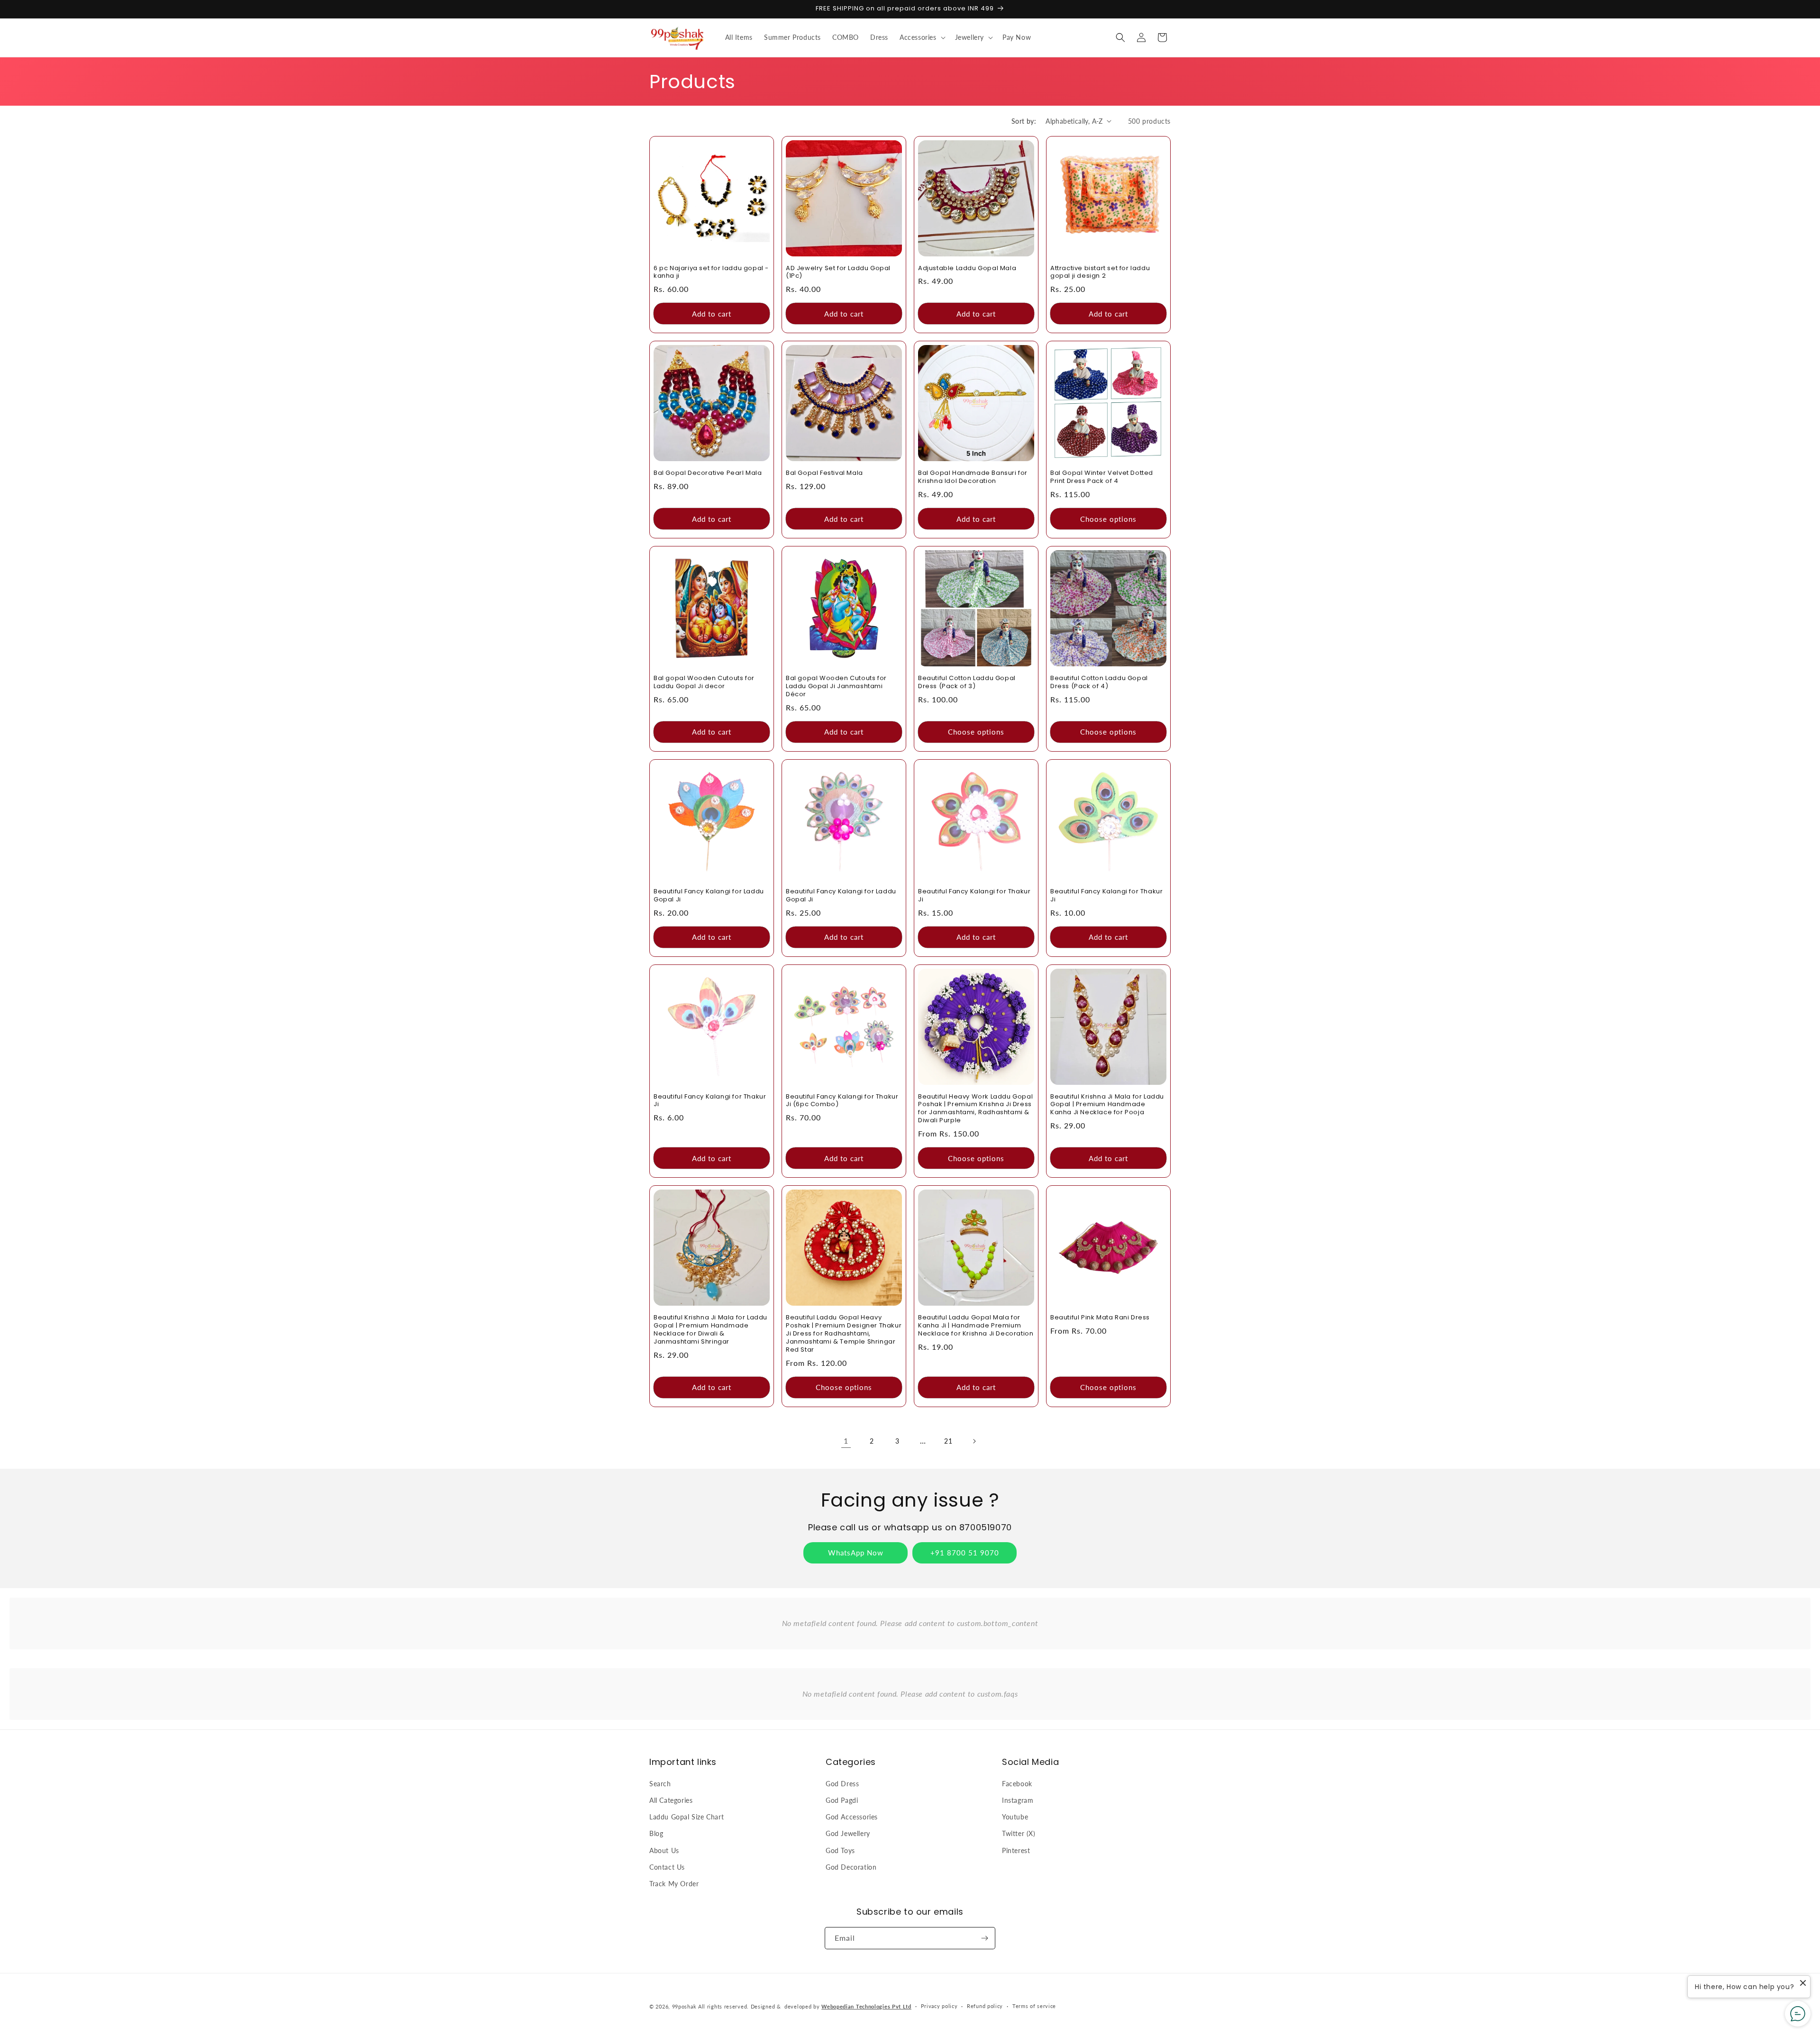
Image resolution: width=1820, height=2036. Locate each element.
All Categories (671, 1800)
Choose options (1108, 519)
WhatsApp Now (856, 1553)
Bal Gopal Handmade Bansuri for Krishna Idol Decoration (973, 477)
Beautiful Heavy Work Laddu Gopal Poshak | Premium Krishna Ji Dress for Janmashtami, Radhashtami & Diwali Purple (975, 1109)
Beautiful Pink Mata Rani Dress (1100, 1318)
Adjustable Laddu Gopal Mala (967, 268)
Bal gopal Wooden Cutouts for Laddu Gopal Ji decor (704, 682)
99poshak (684, 2006)
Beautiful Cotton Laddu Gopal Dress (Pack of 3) (967, 682)
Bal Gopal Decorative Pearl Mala (708, 473)
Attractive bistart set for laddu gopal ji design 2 (1100, 273)
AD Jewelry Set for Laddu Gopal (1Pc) (838, 273)
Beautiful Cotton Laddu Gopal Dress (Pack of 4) (1099, 682)
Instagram (1018, 1800)
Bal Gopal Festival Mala (824, 473)
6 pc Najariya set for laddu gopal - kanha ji (711, 273)
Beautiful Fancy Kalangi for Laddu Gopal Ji (709, 896)
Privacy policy (939, 2006)
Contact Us (667, 1867)
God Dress (842, 1784)
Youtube (1015, 1817)
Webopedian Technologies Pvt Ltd (866, 2006)
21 (948, 1441)
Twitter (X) (1019, 1833)
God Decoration (851, 1867)
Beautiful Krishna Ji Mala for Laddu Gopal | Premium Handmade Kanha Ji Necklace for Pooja (1107, 1105)
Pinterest (1016, 1850)
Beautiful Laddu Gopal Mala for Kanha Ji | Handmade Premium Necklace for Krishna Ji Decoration (976, 1326)
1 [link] (846, 1441)
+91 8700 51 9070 (965, 1553)
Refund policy (985, 2006)
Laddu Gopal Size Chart (687, 1817)
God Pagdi (842, 1800)
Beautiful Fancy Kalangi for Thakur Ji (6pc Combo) (842, 1101)
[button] (922, 37)
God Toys (840, 1850)
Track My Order (674, 1884)
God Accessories (852, 1817)
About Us (664, 1850)
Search (660, 1784)
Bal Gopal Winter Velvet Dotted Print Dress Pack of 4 (1102, 477)
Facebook (1017, 1784)
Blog (656, 1833)
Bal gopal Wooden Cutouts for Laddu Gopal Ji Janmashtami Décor (836, 686)
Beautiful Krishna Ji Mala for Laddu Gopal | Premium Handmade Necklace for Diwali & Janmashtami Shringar (710, 1330)
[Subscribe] (984, 1938)
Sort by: (1024, 121)
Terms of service (1034, 2006)
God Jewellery (848, 1833)
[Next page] (974, 1441)
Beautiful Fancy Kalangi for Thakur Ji (974, 896)
